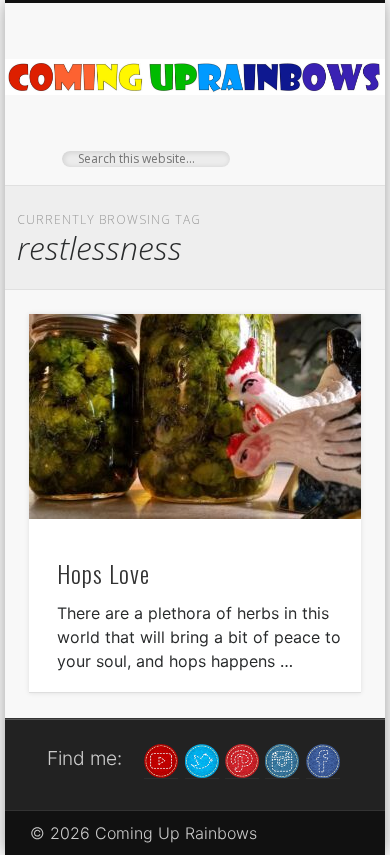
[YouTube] (161, 759)
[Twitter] (202, 759)
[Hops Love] (195, 416)
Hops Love (103, 573)
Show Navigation (312, 179)
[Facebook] (323, 759)
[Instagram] (282, 759)
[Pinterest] (242, 759)
